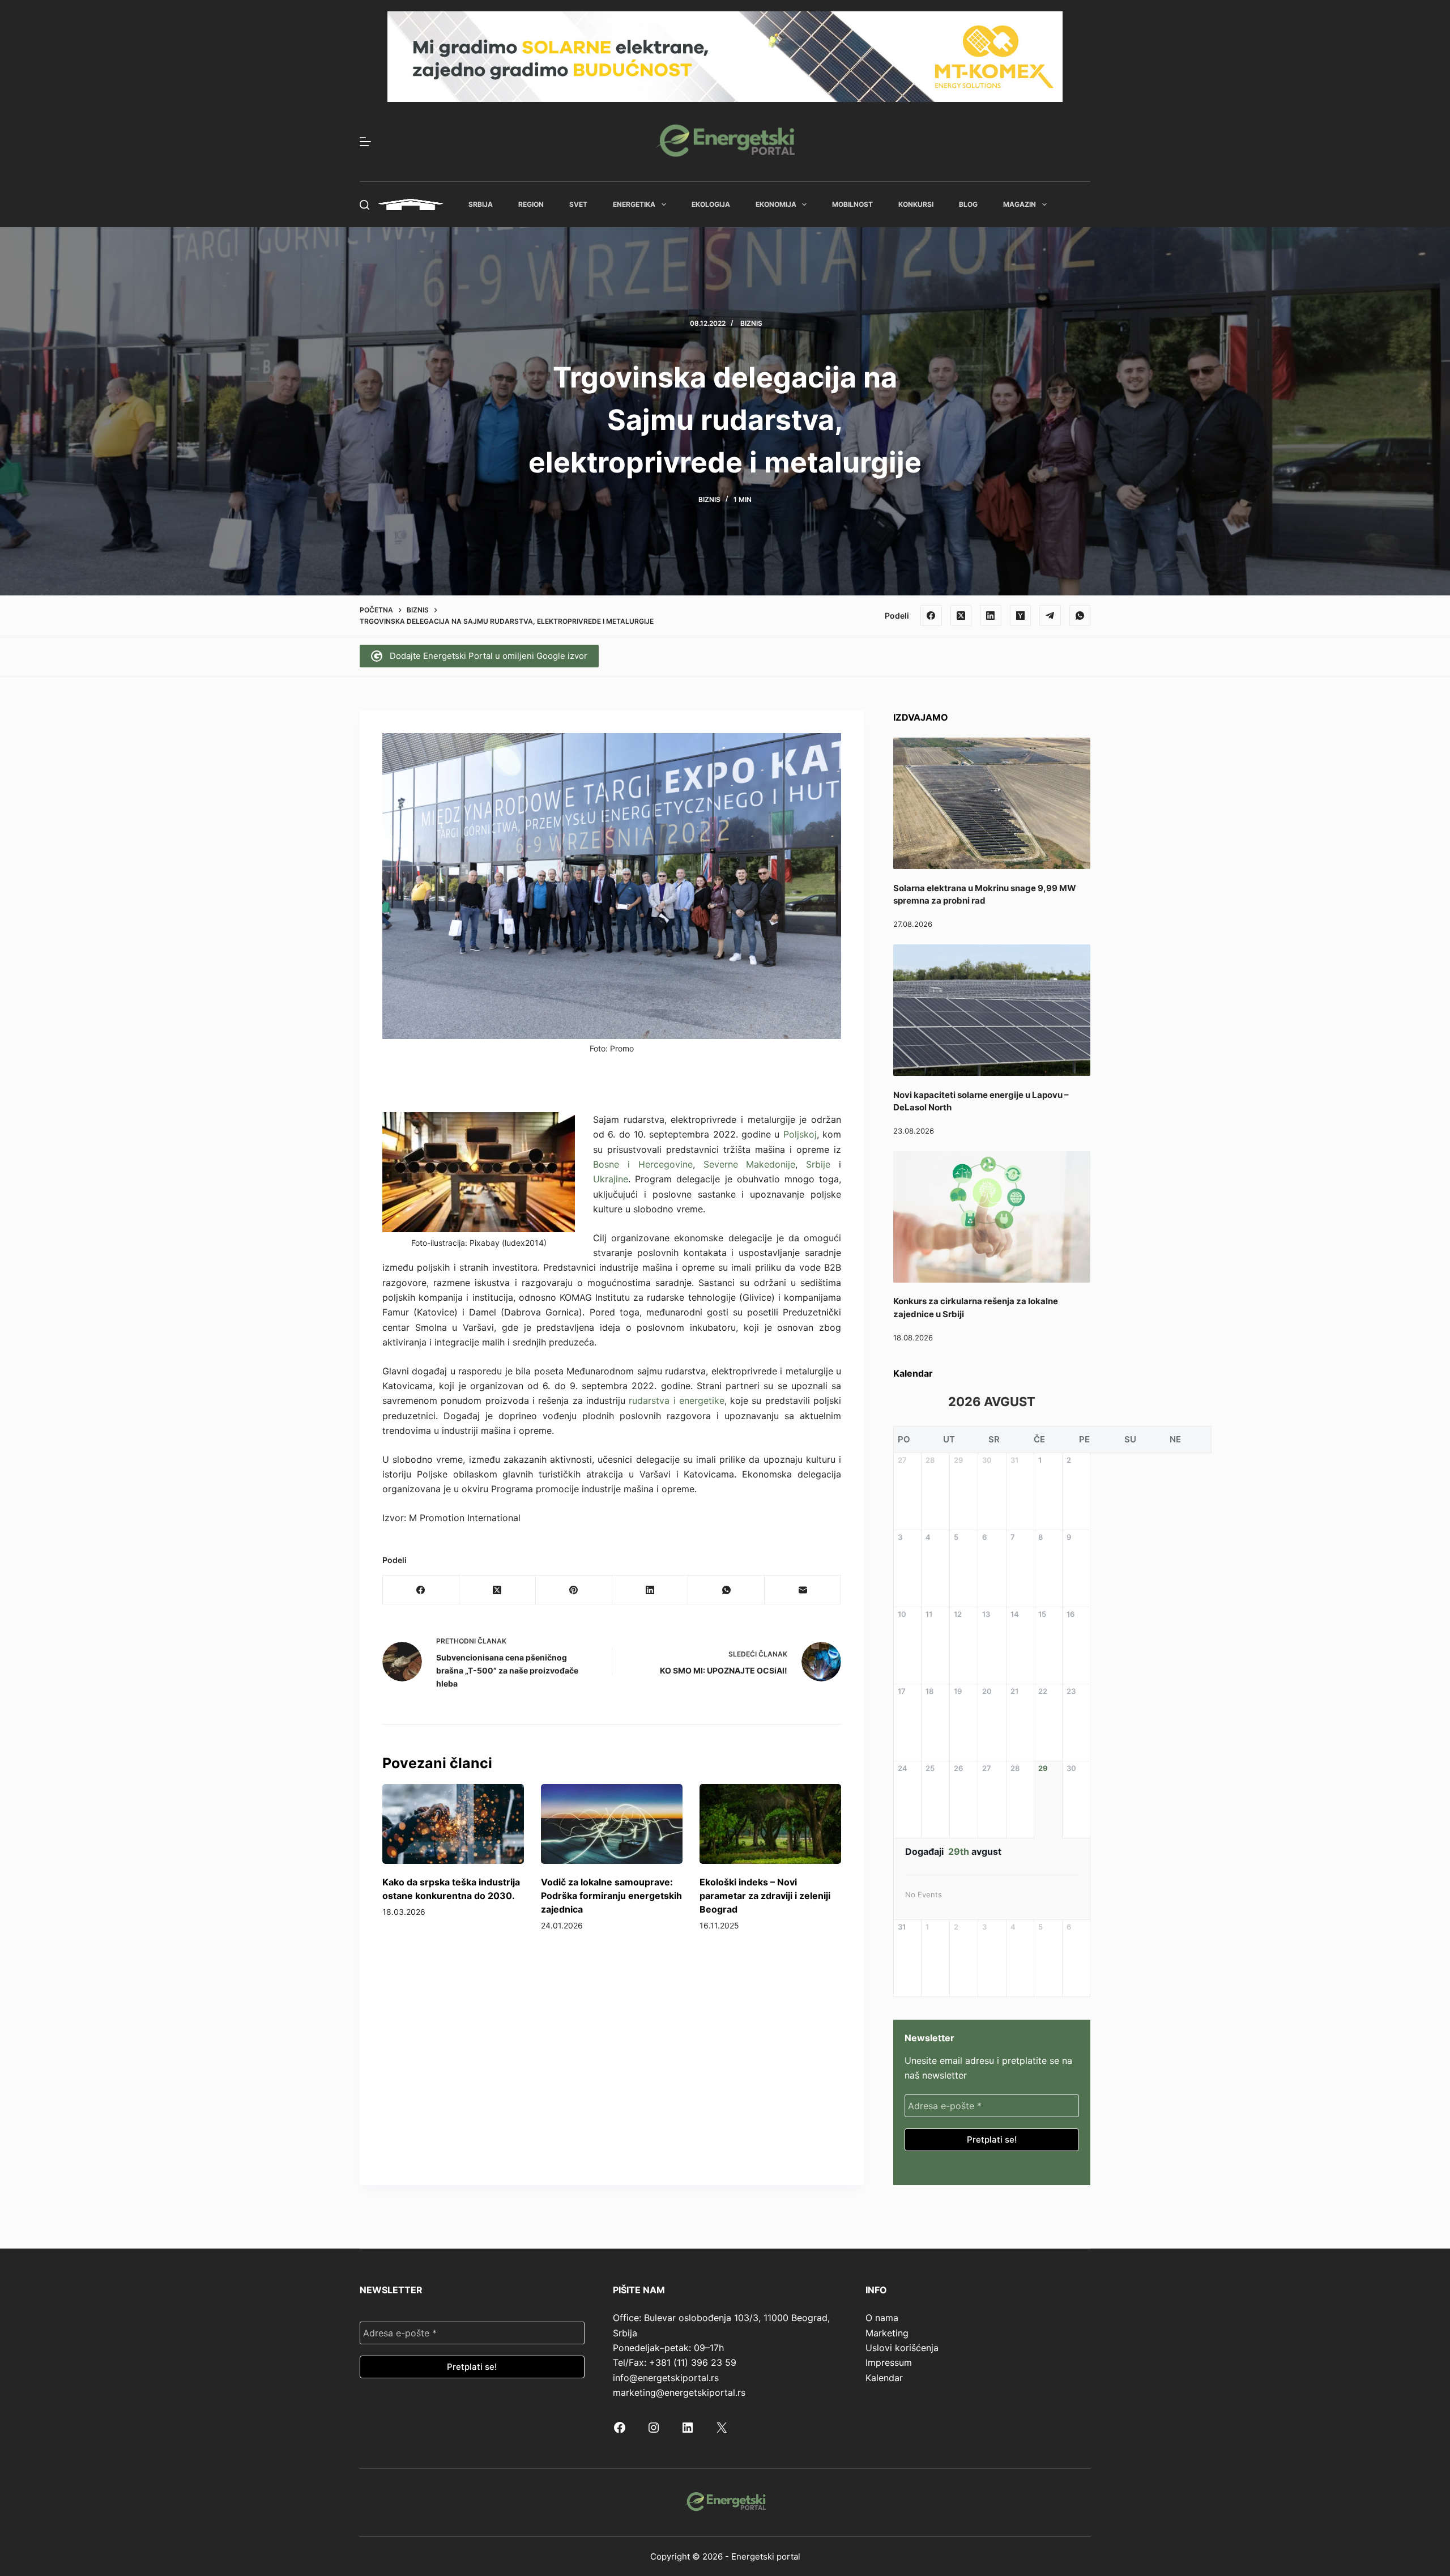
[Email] (803, 1590)
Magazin (1020, 204)
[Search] (364, 205)
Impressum (889, 2362)
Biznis (751, 323)
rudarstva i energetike (677, 1400)
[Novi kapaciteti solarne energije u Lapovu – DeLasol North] (992, 1010)
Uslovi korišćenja (902, 2348)
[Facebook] (931, 616)
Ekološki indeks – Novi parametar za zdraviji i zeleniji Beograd (765, 1896)
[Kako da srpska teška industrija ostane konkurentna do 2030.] (453, 1824)
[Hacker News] (1021, 616)
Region (531, 204)
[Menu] (365, 142)
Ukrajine (611, 1179)
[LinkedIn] (991, 616)
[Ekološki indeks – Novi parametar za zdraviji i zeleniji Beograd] (770, 1824)
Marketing (887, 2333)
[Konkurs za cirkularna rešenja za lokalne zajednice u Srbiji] (992, 1217)
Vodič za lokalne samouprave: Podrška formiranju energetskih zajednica (611, 1896)
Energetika (634, 204)
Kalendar (884, 2378)
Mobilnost (852, 204)
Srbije (818, 1164)
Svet (578, 204)
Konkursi (916, 204)
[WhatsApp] (1080, 616)
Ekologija (711, 204)
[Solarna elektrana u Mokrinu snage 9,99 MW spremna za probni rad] (992, 803)
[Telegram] (1050, 616)
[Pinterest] (574, 1590)
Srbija (481, 204)
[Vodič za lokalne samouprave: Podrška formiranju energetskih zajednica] (612, 1824)
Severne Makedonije (750, 1164)
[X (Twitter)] (961, 616)
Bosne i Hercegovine (643, 1164)
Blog (968, 204)
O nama (882, 2318)
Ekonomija (776, 204)
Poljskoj (800, 1134)
